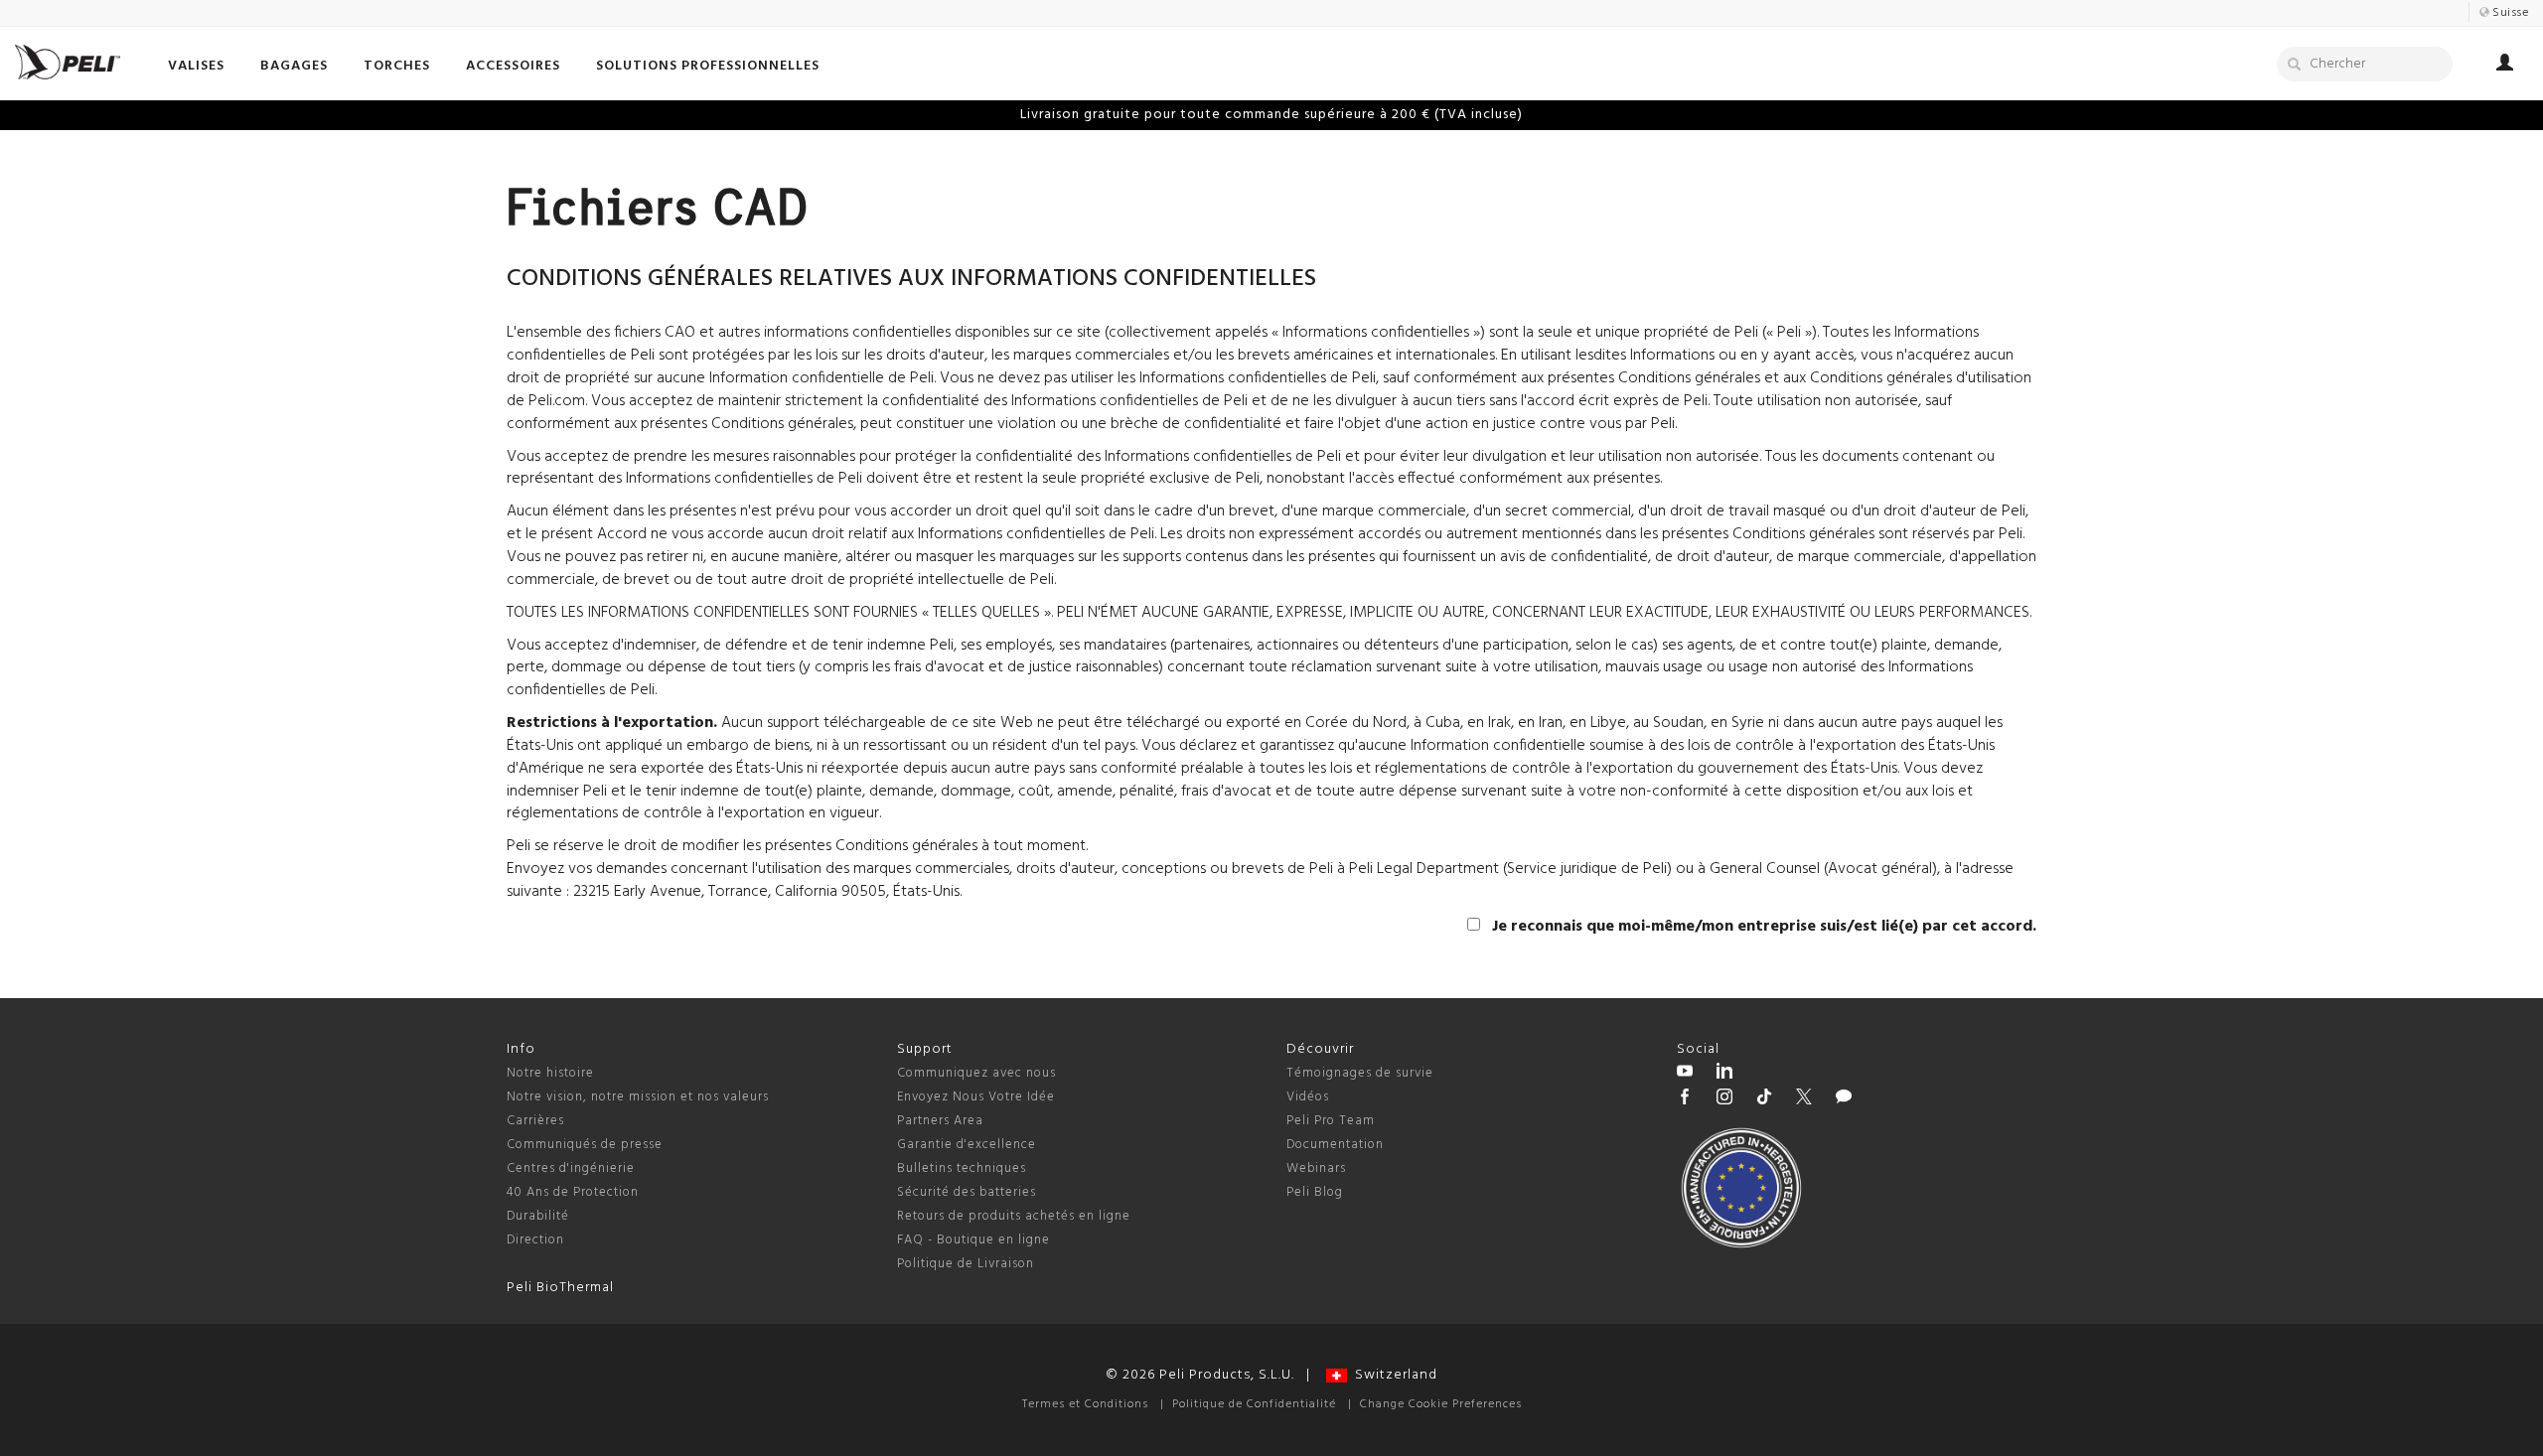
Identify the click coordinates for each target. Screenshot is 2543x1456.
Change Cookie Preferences (1441, 1404)
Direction (535, 1240)
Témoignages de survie (1360, 1073)
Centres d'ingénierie (571, 1168)
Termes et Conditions (1085, 1404)
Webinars (1316, 1168)
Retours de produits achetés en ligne (1014, 1216)
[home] (68, 62)
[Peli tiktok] (1764, 1099)
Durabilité (538, 1216)
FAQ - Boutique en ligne (973, 1240)
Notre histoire (550, 1073)
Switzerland (1392, 1375)
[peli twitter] (1804, 1099)
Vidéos (1308, 1097)
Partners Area (940, 1121)
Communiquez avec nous (976, 1073)
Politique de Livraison (966, 1264)
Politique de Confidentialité (1254, 1404)
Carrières (535, 1121)
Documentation (1335, 1145)
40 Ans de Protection (573, 1192)
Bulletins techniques (962, 1168)
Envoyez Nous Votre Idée (976, 1097)
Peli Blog (1315, 1192)
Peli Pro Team (1331, 1121)
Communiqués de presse (585, 1145)
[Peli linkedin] (1724, 1074)
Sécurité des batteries (967, 1192)
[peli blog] (1844, 1099)
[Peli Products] (1685, 1099)
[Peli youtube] (1685, 1074)
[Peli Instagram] (1724, 1099)
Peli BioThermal (560, 1288)
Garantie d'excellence (967, 1145)
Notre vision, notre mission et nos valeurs (638, 1097)
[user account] (2505, 66)
